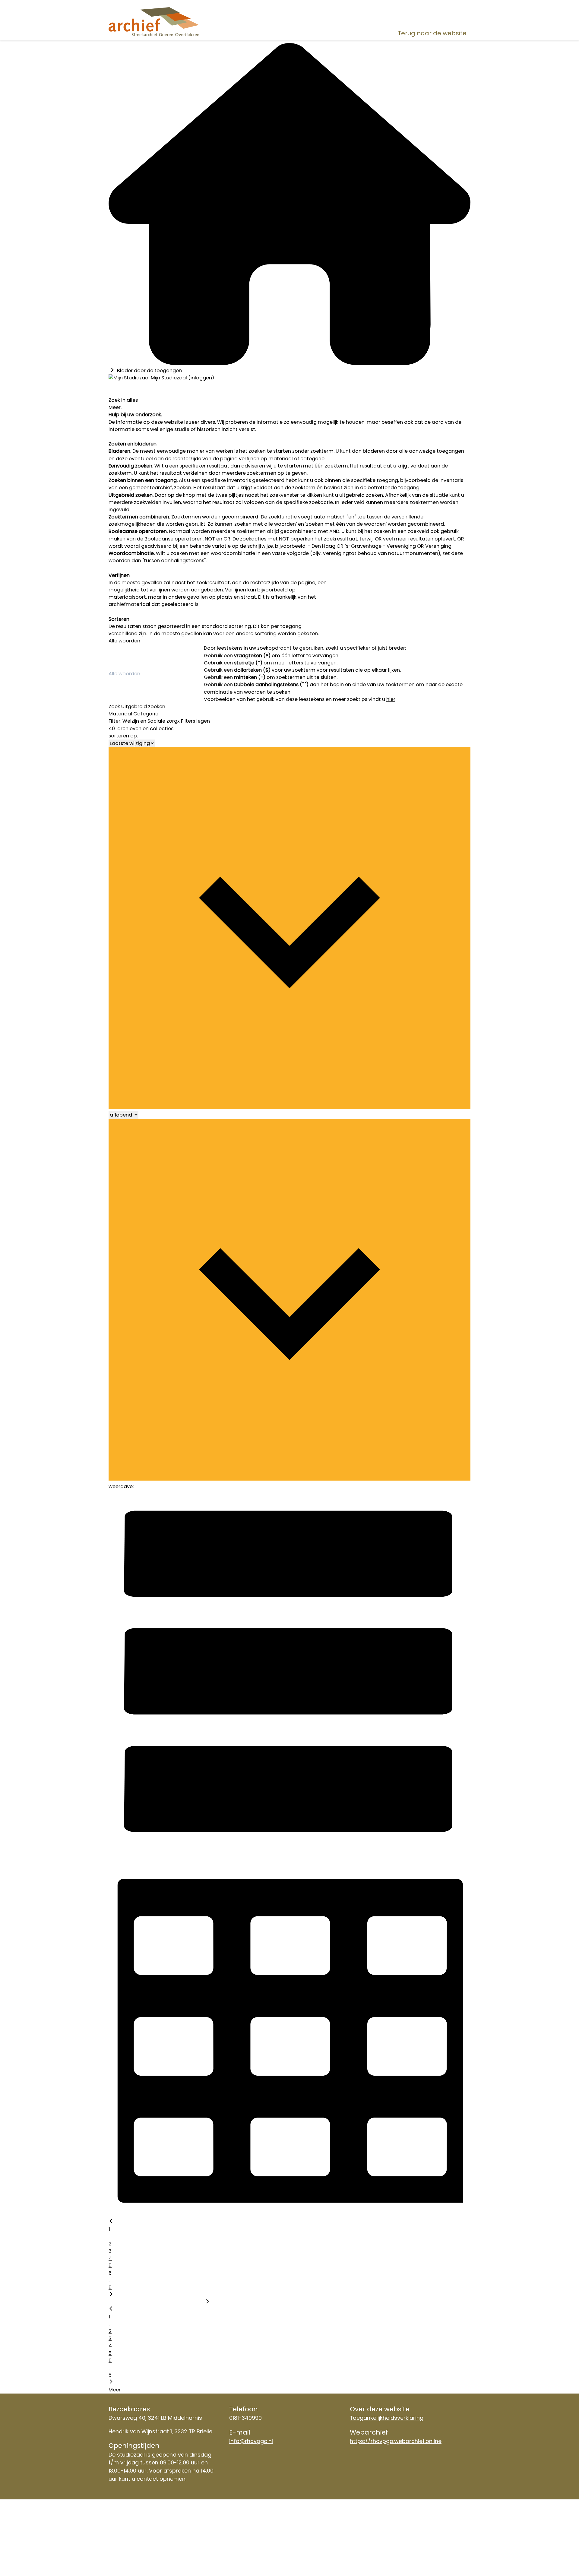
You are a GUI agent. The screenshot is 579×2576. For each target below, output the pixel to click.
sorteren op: (123, 736)
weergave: (121, 1486)
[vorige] (111, 2222)
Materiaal (120, 714)
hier (391, 699)
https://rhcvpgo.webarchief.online (396, 2441)
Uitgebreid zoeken (143, 707)
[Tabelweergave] (289, 2215)
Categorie (146, 714)
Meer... (116, 407)
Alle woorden (124, 641)
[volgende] (111, 2295)
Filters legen (195, 721)
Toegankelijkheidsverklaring (387, 2418)
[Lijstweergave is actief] (289, 1850)
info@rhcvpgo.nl (251, 2441)
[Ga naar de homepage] (166, 22)
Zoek (114, 707)
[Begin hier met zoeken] (289, 363)
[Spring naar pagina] (207, 2302)
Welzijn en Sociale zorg (150, 721)
